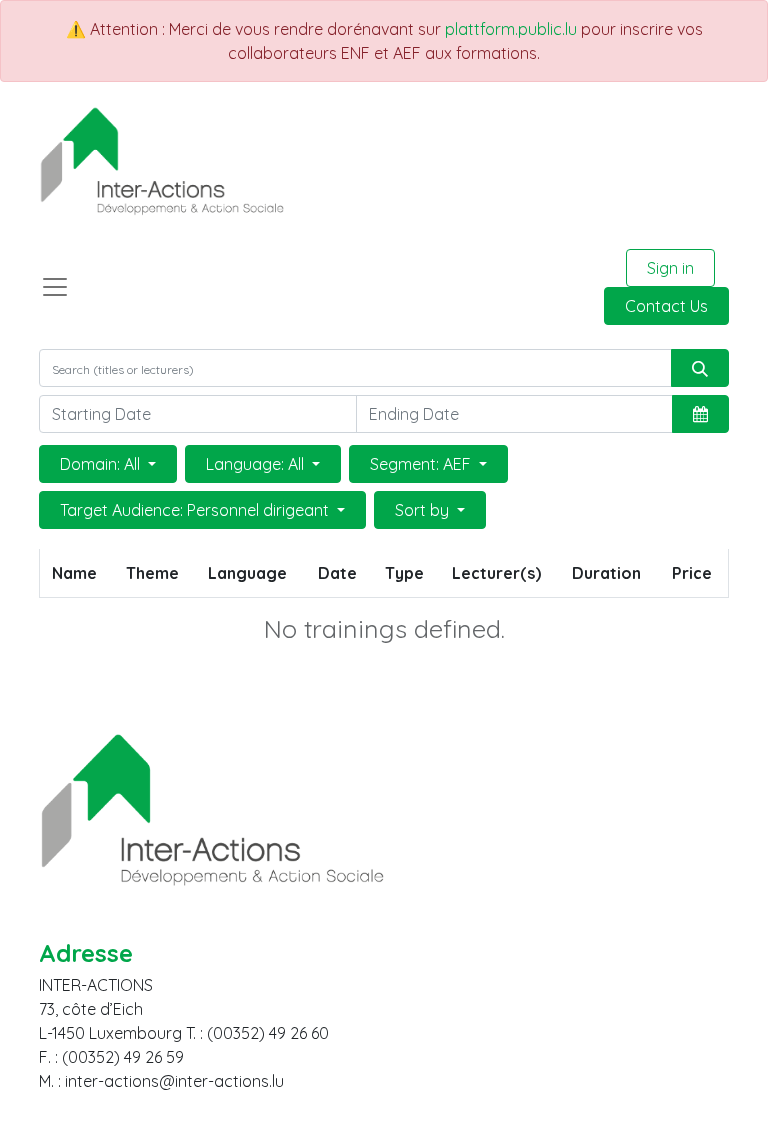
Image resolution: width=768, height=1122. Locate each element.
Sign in (670, 268)
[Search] (700, 368)
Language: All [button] (257, 464)
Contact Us (666, 306)
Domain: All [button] (102, 464)
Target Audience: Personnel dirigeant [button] (196, 510)
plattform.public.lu (511, 29)
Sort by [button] (424, 510)
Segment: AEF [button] (422, 464)
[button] (700, 414)
